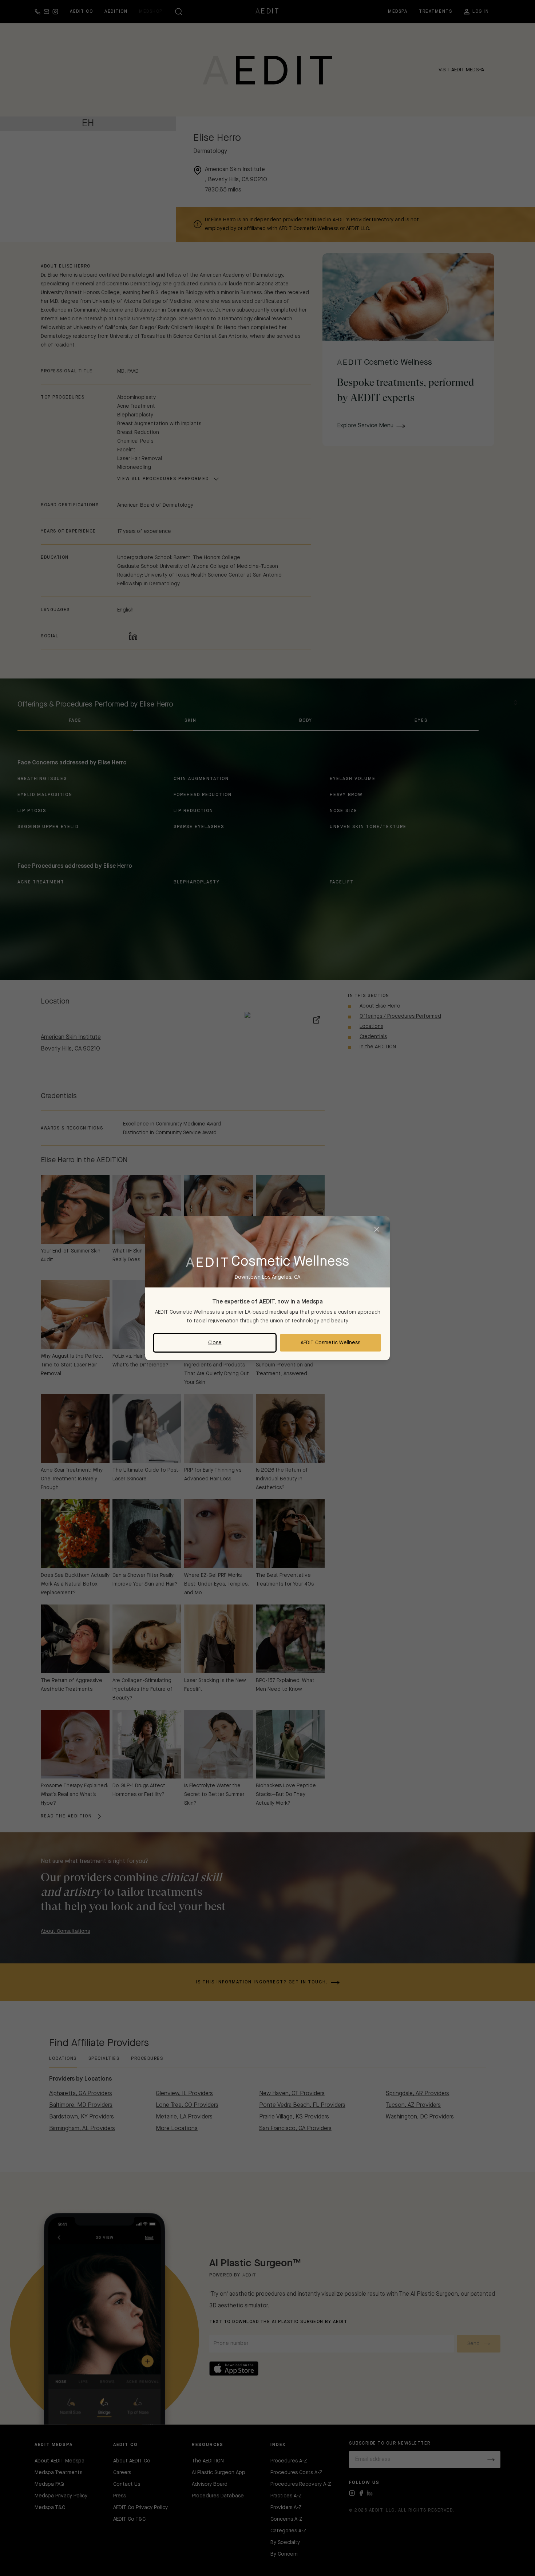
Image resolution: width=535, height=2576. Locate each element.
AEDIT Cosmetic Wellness (330, 1343)
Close (215, 1343)
